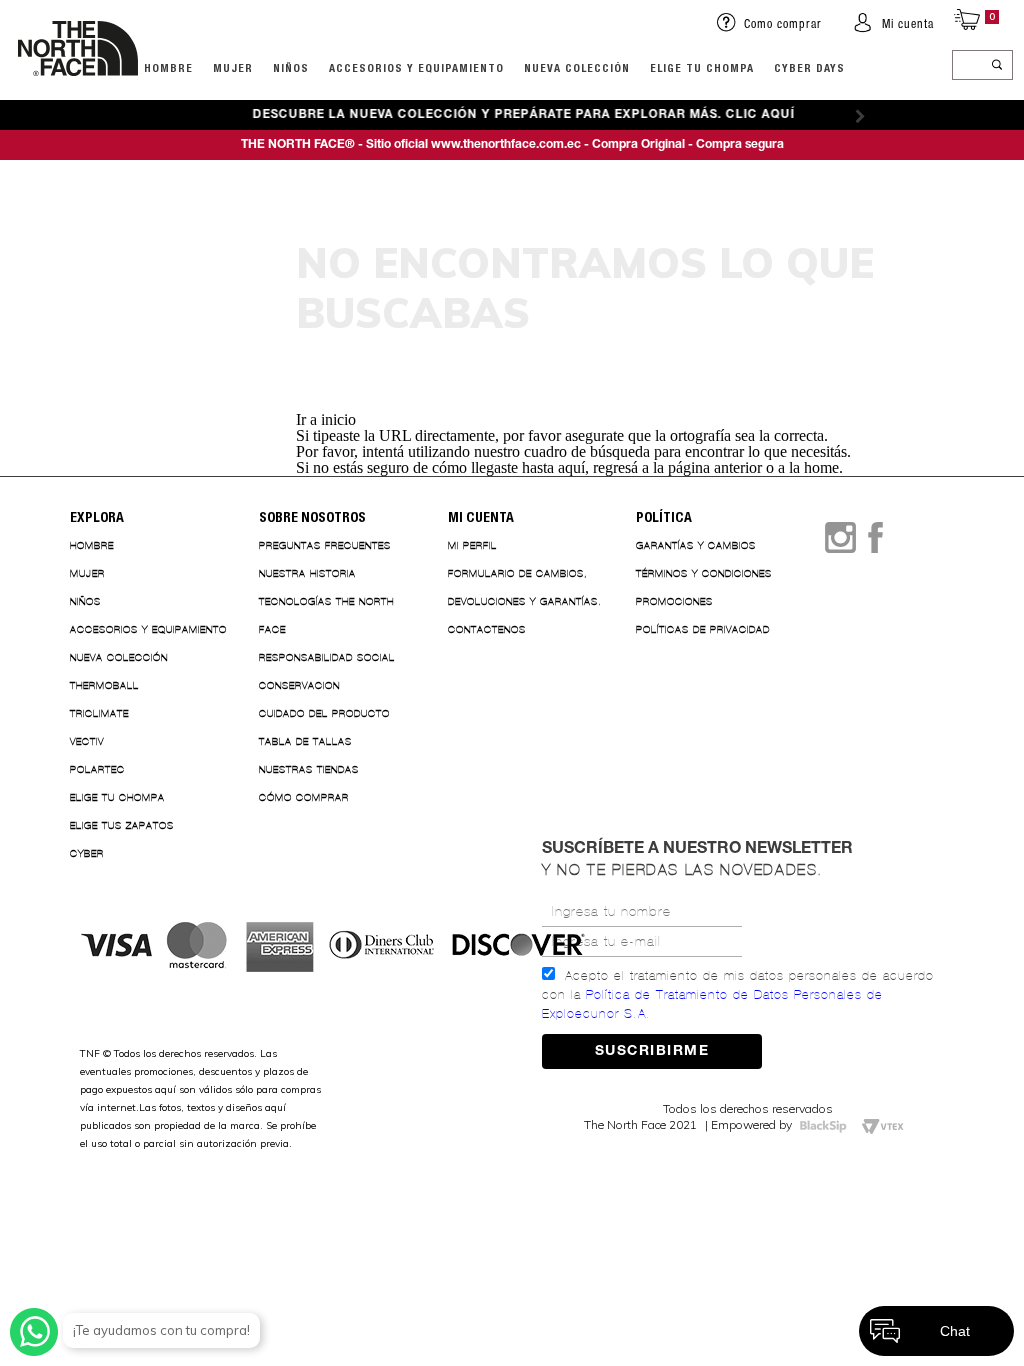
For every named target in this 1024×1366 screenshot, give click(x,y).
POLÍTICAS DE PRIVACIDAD (703, 629)
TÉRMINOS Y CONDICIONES (704, 573)
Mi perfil (472, 545)
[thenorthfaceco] (78, 96)
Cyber (87, 853)
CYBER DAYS (809, 67)
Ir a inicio (326, 419)
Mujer (233, 67)
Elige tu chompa (117, 797)
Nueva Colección (119, 657)
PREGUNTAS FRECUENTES (325, 545)
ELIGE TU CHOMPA (702, 67)
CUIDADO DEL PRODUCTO (324, 713)
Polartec (97, 769)
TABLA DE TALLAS (305, 741)
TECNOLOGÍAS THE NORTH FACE (326, 615)
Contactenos (487, 629)
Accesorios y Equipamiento (148, 629)
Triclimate (99, 713)
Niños (291, 67)
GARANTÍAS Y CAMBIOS (696, 545)
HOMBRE (168, 67)
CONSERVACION (299, 685)
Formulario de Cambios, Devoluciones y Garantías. (525, 587)
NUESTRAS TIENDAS (309, 769)
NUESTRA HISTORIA (307, 573)
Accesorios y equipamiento (416, 67)
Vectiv (87, 741)
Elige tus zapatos (122, 825)
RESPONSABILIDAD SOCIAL (327, 657)
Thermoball (104, 685)
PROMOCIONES (674, 601)
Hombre (92, 545)
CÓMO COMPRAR (304, 797)
